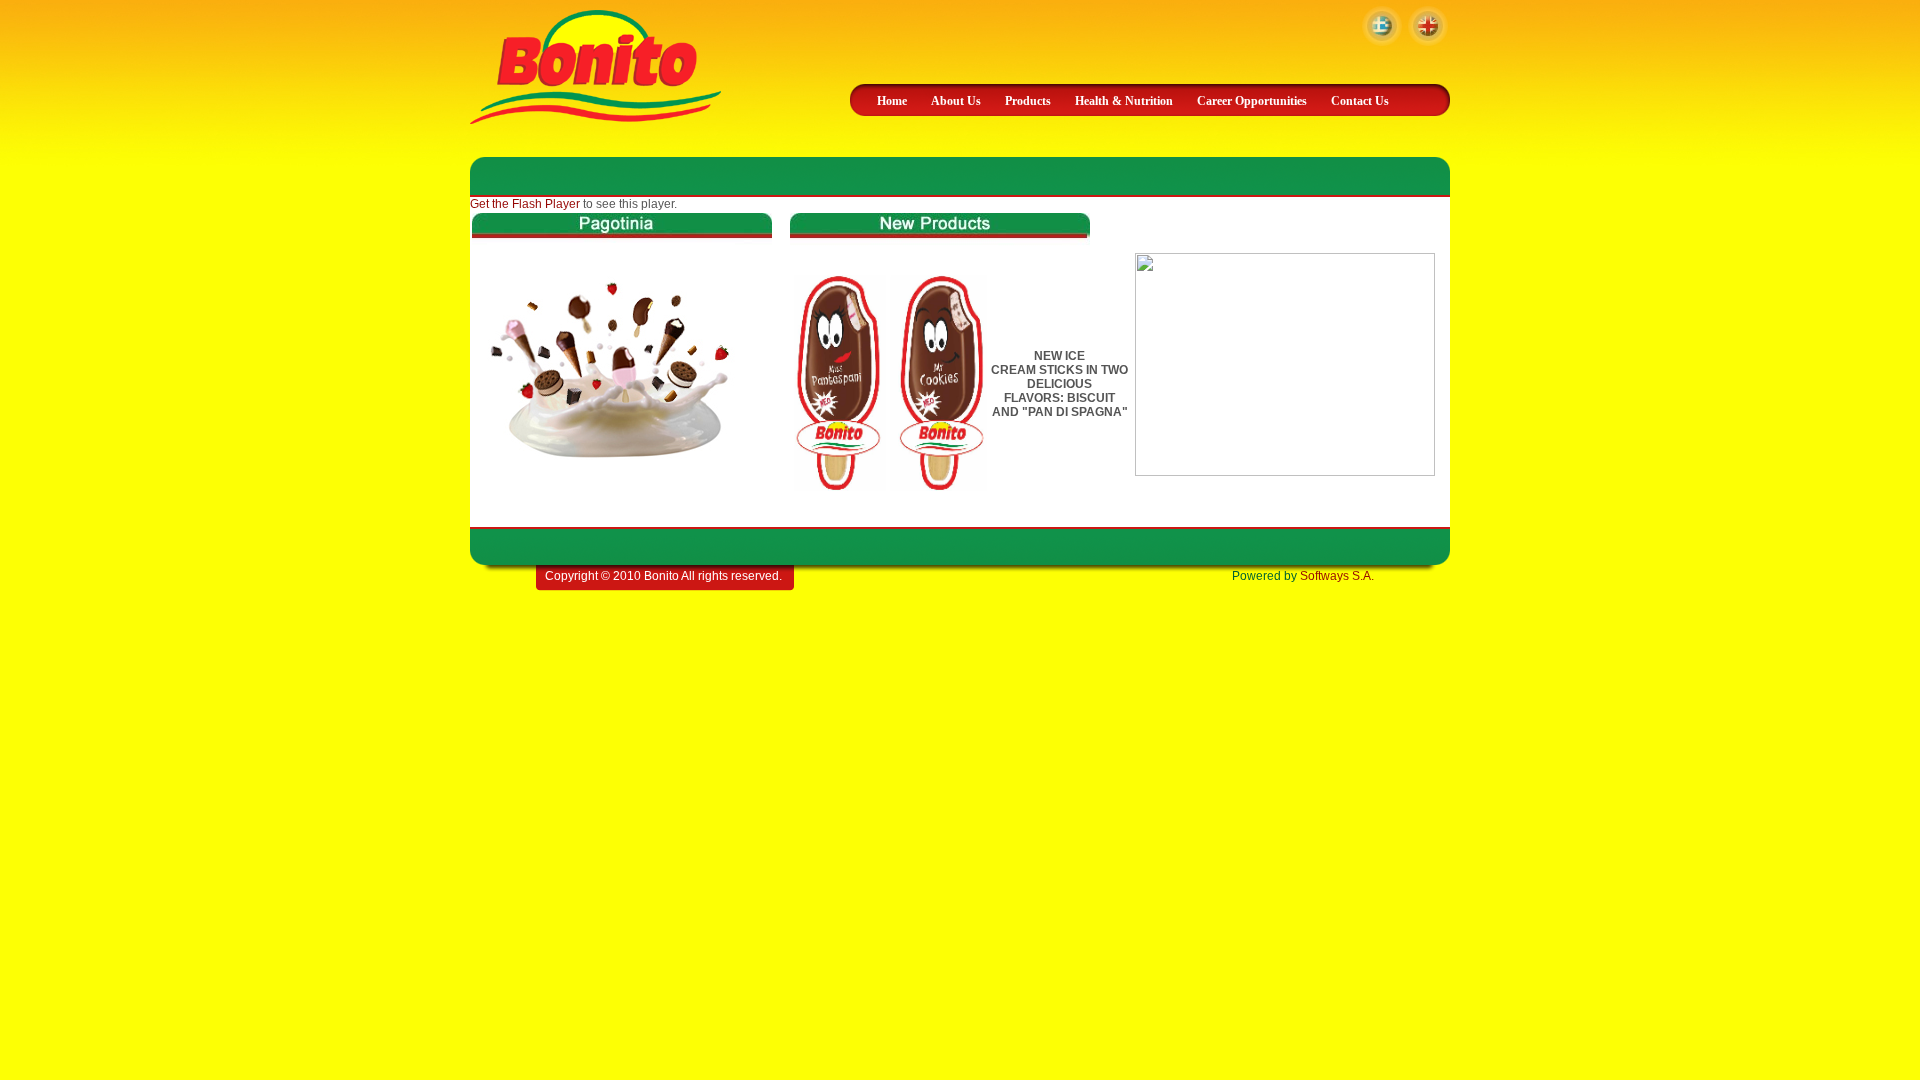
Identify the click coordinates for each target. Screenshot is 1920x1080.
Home (892, 101)
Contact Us (1360, 101)
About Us (956, 101)
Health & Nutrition (1124, 101)
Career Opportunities (1252, 101)
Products (1028, 101)
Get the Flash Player (525, 204)
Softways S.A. (1337, 576)
